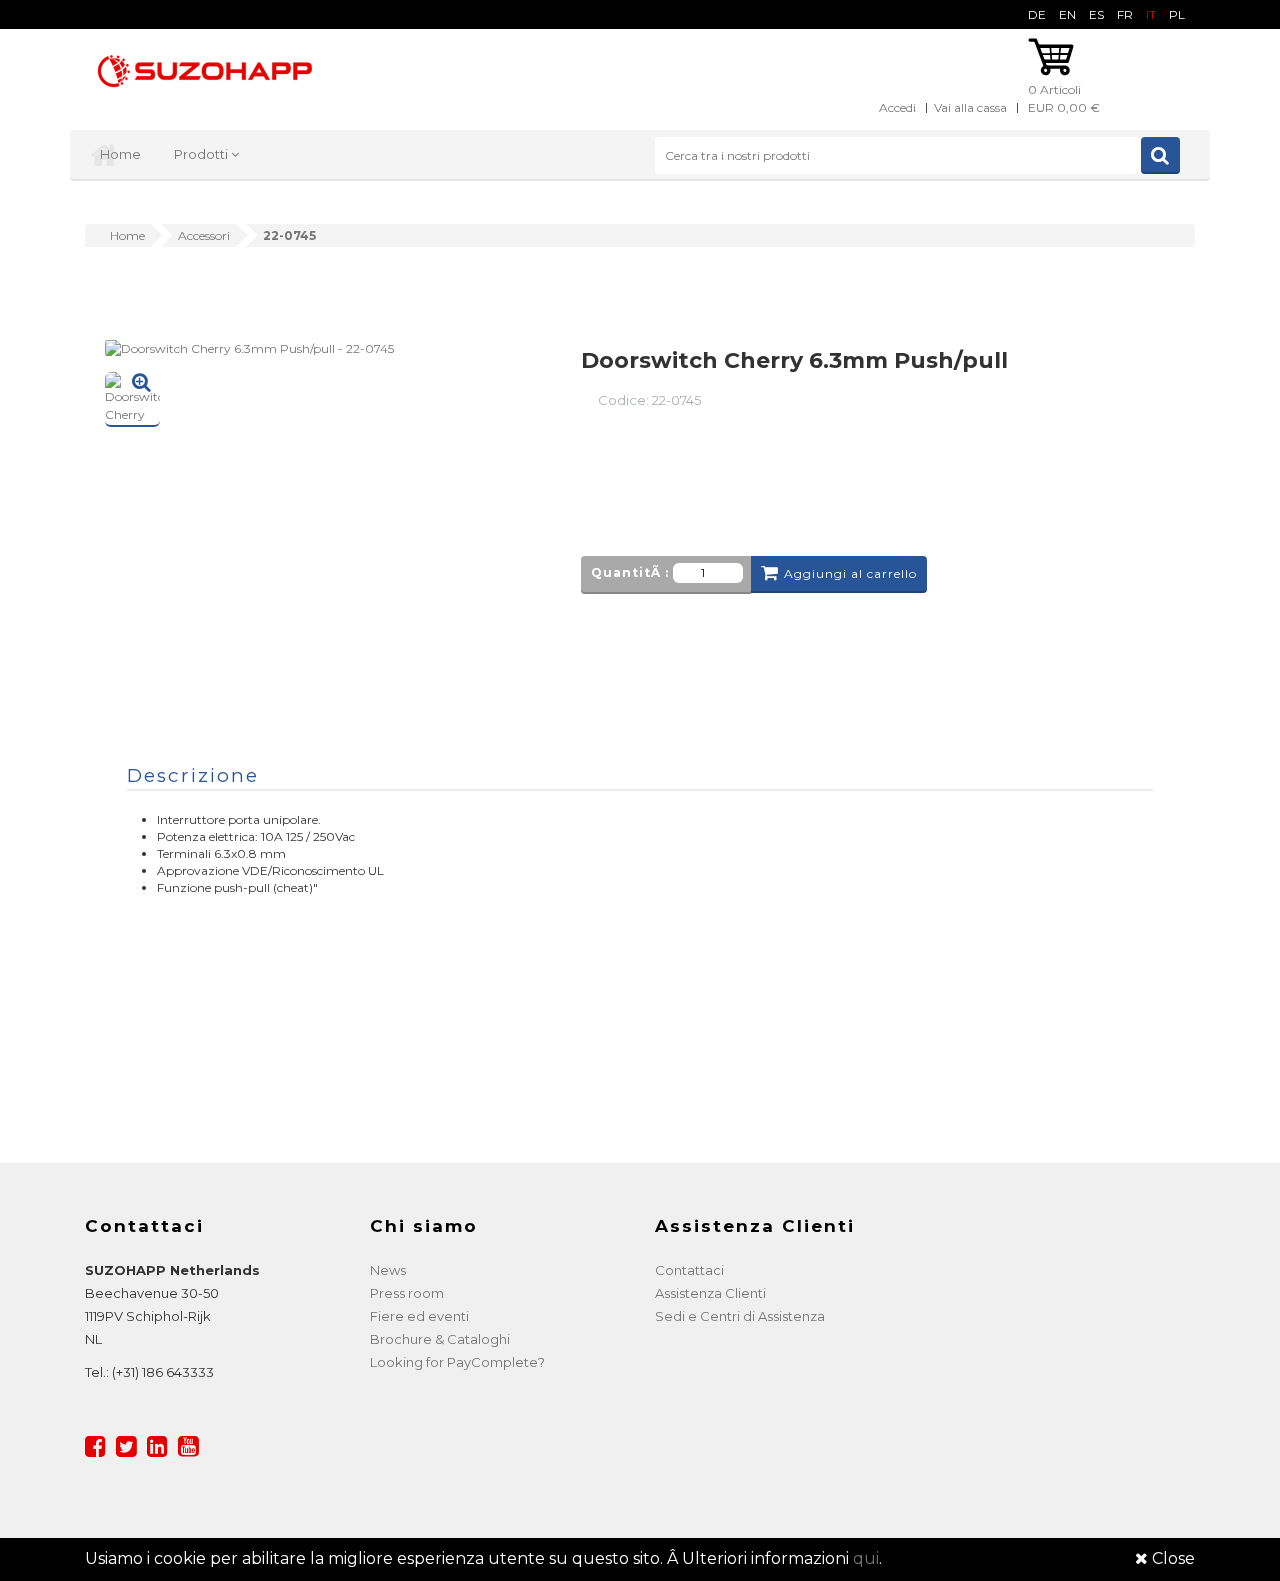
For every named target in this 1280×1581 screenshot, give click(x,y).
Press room (407, 1293)
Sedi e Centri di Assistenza (740, 1316)
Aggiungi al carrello (850, 573)
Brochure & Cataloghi (440, 1339)
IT (1151, 14)
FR (1125, 14)
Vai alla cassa (970, 107)
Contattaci (689, 1270)
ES (1096, 14)
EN (1067, 14)
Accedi (897, 107)
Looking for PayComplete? (457, 1362)
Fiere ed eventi (419, 1316)
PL (1177, 14)
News (388, 1270)
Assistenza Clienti (710, 1293)
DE (1037, 14)
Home (120, 154)
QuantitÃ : (630, 572)
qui (866, 1558)
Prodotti (202, 154)
